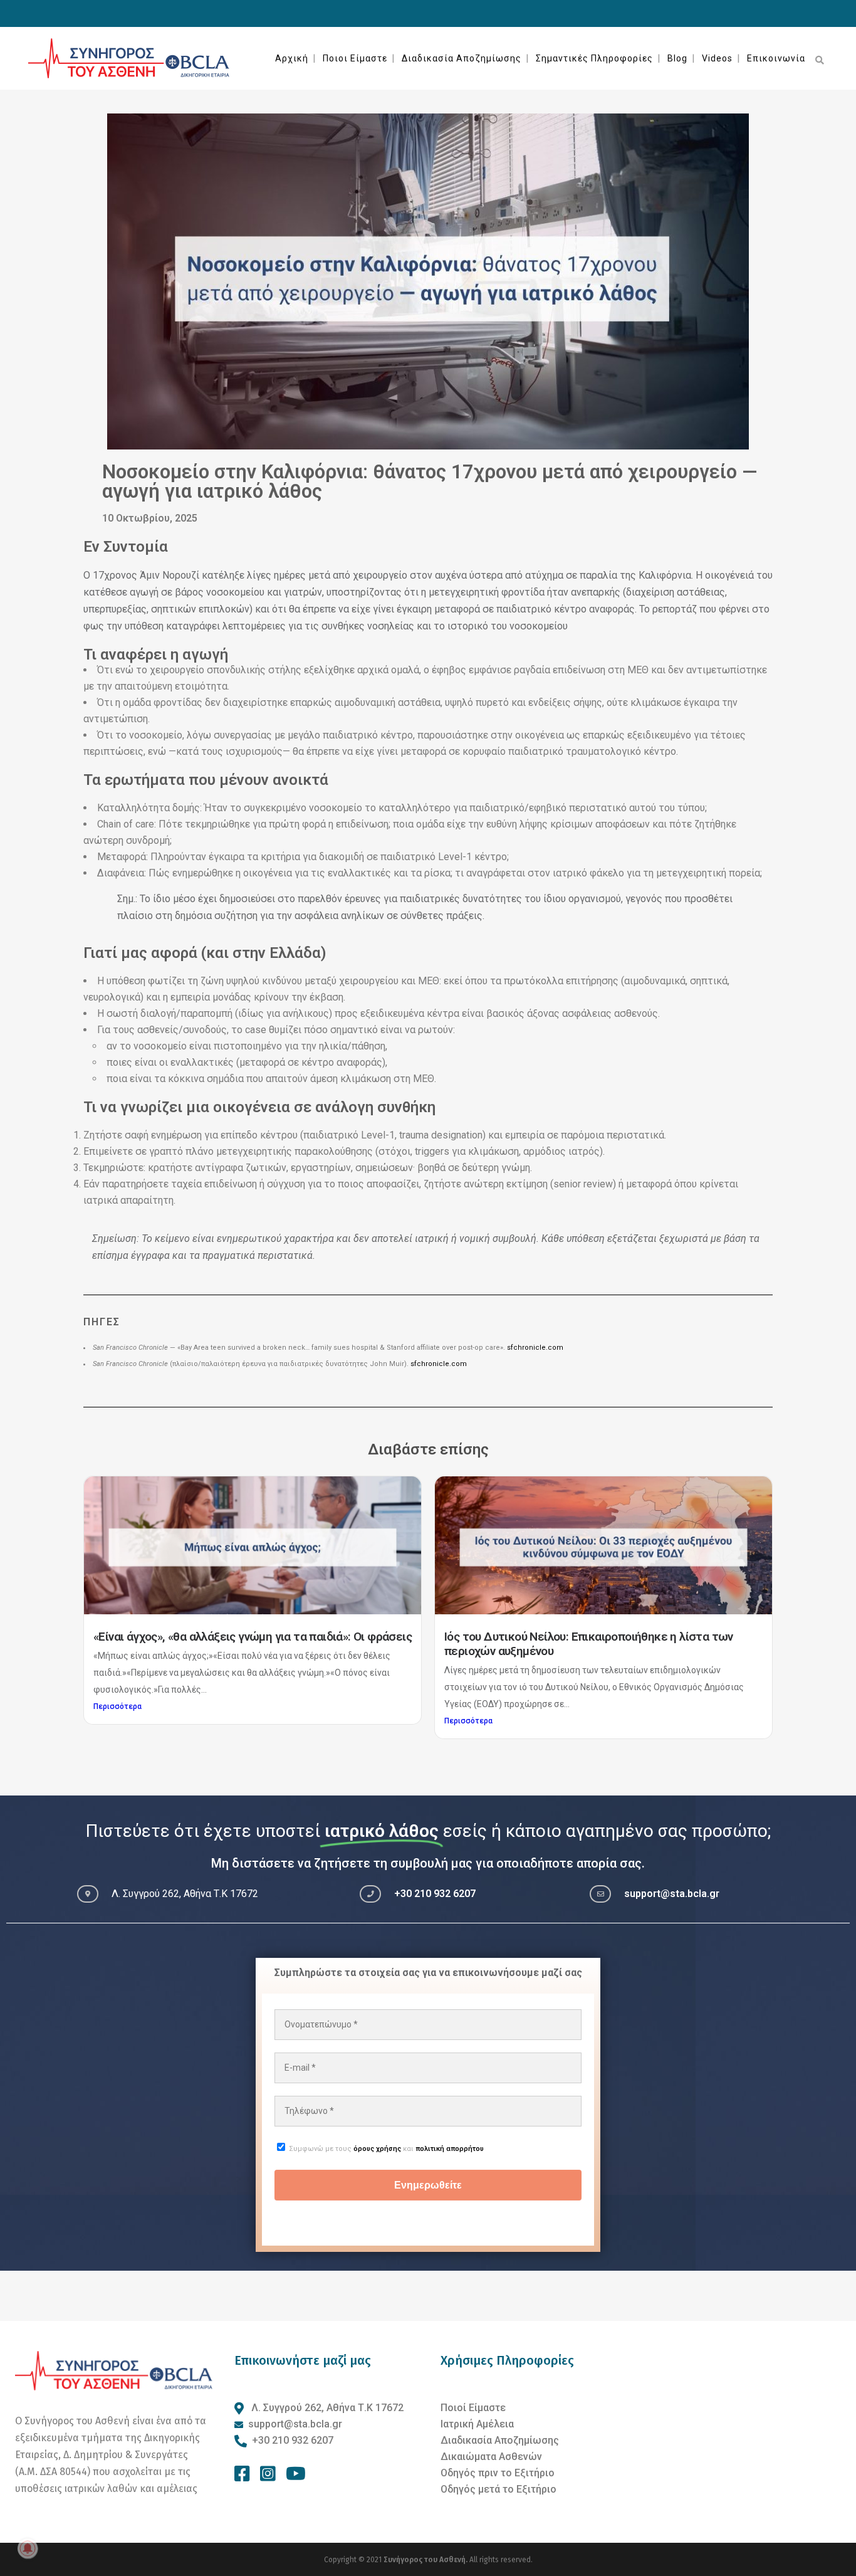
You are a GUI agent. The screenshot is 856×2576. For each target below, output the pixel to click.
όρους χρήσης (377, 2149)
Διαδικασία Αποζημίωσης (500, 2440)
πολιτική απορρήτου (450, 2149)
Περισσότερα (117, 1706)
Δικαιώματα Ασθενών (491, 2457)
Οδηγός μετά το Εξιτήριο (498, 2489)
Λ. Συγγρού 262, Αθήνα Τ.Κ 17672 (326, 2408)
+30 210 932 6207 (435, 1894)
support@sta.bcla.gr (672, 1894)
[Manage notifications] (28, 2548)
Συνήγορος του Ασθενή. (426, 2560)
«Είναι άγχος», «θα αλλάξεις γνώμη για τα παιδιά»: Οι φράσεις (253, 1637)
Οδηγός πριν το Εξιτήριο (498, 2473)
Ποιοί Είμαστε (473, 2408)
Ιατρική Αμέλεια (477, 2424)
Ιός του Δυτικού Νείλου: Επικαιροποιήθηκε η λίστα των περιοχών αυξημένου (589, 1644)
